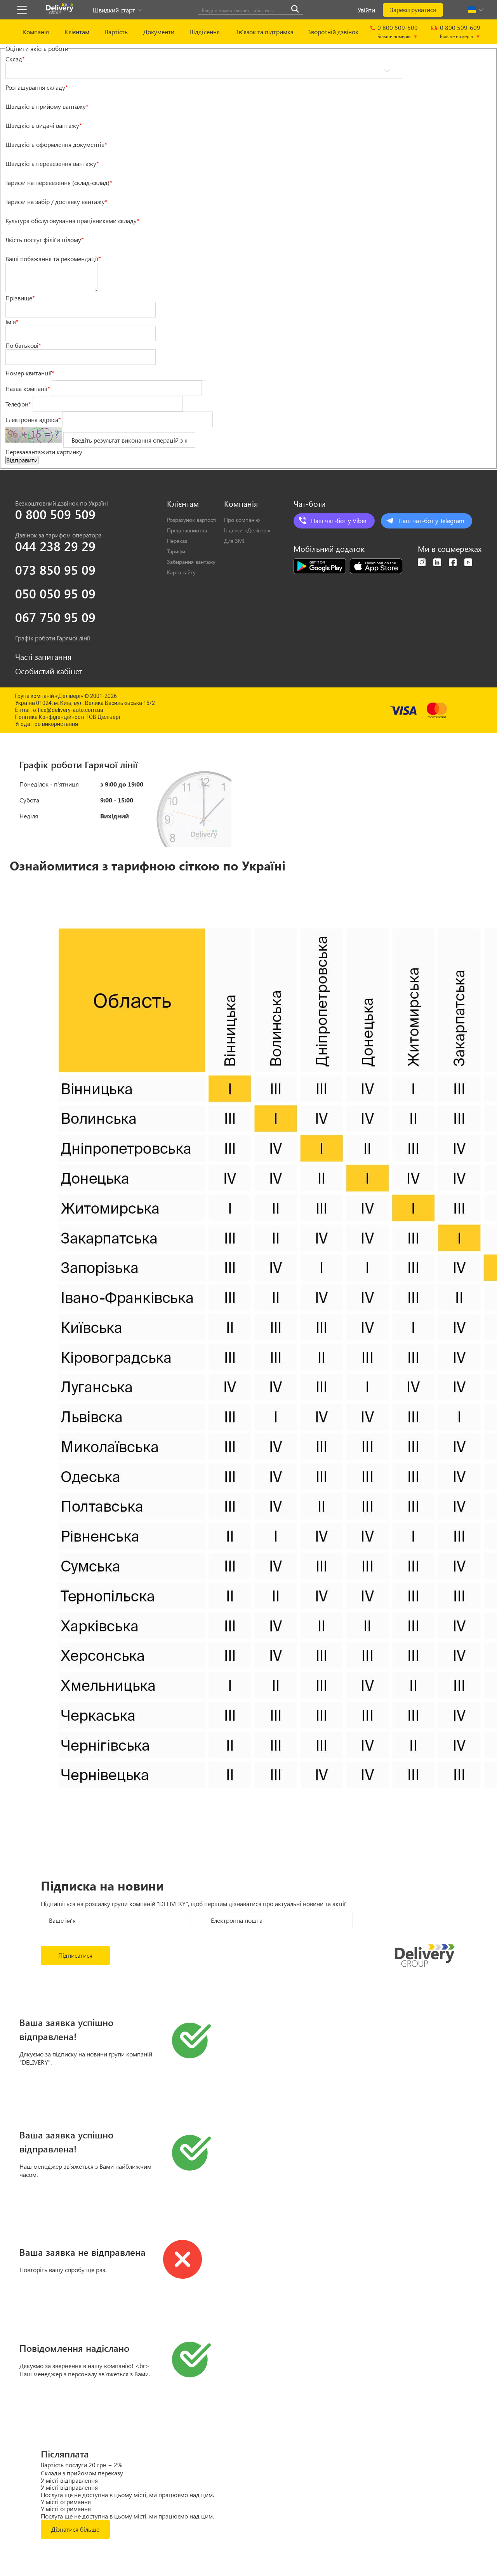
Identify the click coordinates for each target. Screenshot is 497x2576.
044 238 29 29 (55, 546)
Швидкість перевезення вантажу (52, 163)
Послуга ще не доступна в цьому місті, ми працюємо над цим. (127, 2495)
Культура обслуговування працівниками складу (72, 221)
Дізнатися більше (75, 2529)
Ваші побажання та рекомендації (53, 259)
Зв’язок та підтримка (264, 32)
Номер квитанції (30, 372)
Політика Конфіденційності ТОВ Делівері (68, 717)
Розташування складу (37, 87)
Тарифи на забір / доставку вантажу (56, 201)
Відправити (22, 460)
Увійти (366, 10)
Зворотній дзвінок (333, 32)
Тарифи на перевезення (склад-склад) (59, 182)
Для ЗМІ (234, 541)
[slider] (21, 94)
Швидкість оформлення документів (56, 144)
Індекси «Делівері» (247, 530)
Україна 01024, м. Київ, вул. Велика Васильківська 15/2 (85, 703)
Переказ (177, 541)
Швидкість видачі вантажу (44, 125)
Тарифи (176, 551)
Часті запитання (43, 657)
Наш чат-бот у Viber (339, 521)
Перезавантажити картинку (44, 452)
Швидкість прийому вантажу (47, 106)
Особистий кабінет (49, 671)
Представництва (187, 530)
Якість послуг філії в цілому (45, 240)
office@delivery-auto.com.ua (68, 710)
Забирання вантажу (191, 562)
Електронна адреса (33, 419)
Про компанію (242, 520)
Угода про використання (47, 724)
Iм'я (12, 322)
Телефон (18, 404)
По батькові (23, 345)
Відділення (205, 32)
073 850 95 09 (55, 570)
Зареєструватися (413, 10)
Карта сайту (181, 572)
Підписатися (75, 1955)
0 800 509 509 (55, 514)
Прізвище (20, 298)
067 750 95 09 (55, 617)
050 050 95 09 (55, 593)
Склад (15, 59)
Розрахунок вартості (192, 520)
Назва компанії (28, 388)
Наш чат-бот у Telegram (431, 521)
